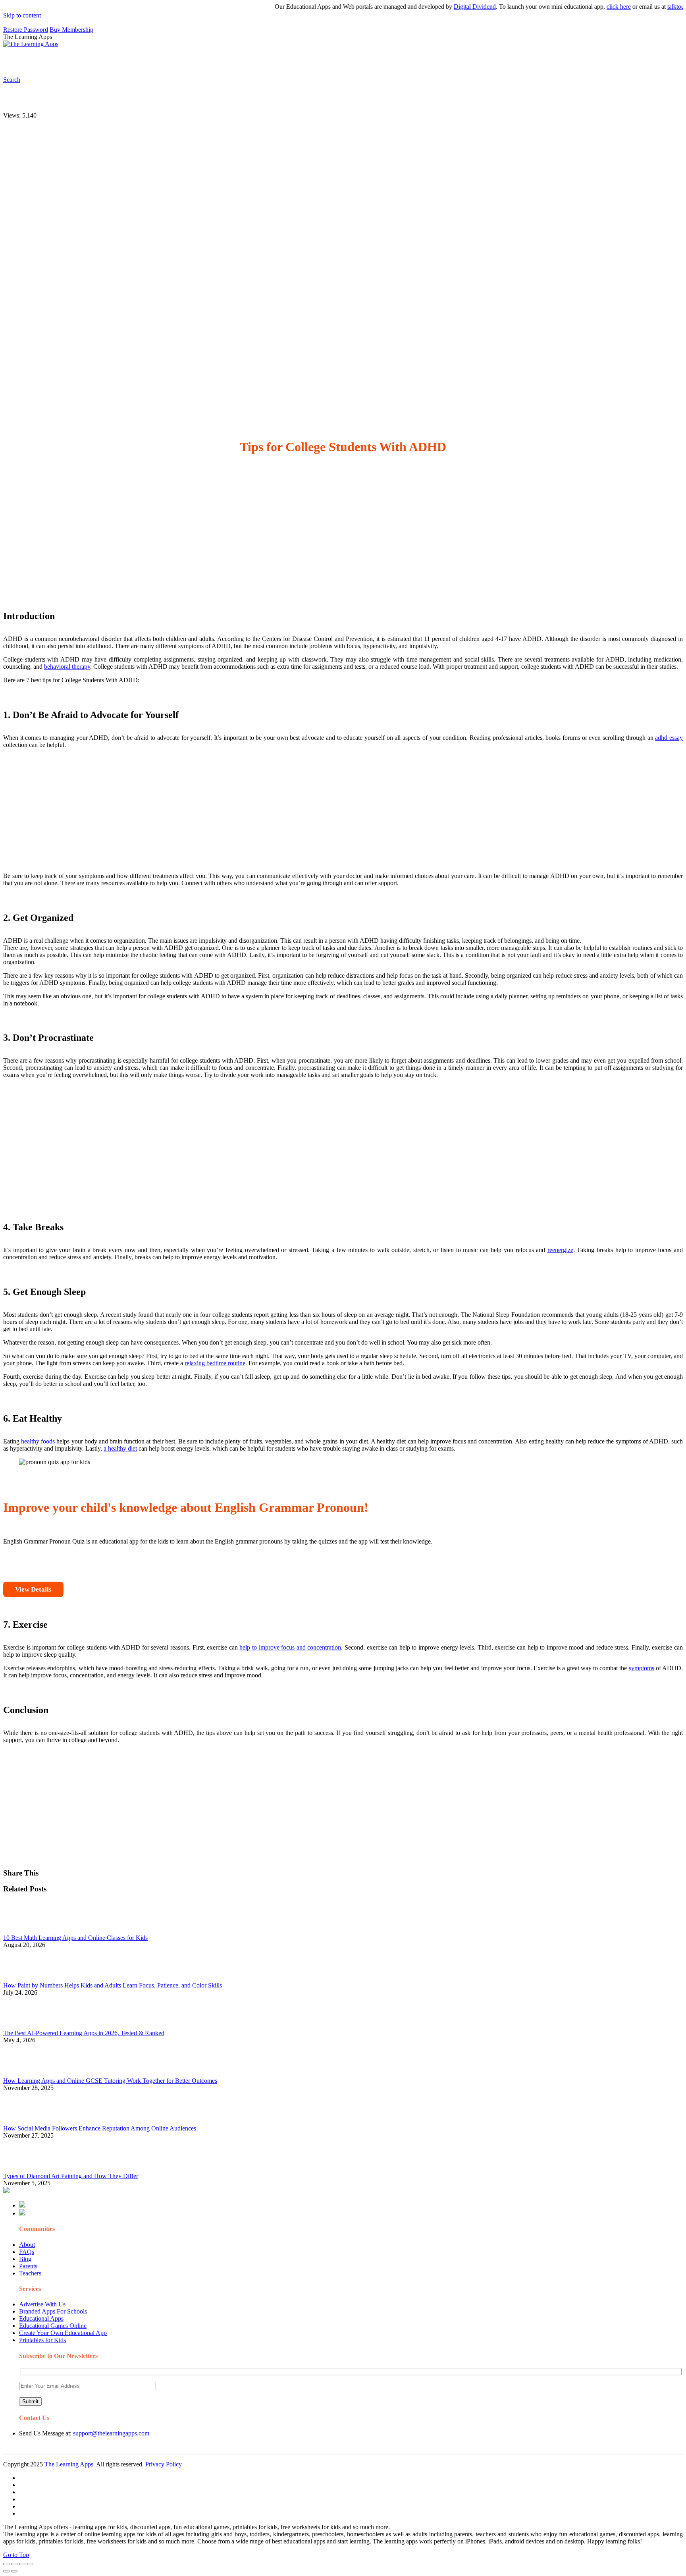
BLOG (206, 62)
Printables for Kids (42, 2340)
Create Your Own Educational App (63, 2333)
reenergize (560, 1250)
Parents (28, 2266)
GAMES (109, 62)
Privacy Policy (164, 2464)
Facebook (376, 62)
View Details (33, 1589)
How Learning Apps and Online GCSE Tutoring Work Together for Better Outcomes (110, 2081)
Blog (25, 2259)
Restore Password (26, 30)
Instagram (296, 62)
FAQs (27, 2252)
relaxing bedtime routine (215, 1363)
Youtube (324, 62)
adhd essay (669, 738)
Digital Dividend (439, 7)
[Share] (14, 2564)
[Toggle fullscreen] (22, 2564)
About (27, 2245)
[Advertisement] (241, 529)
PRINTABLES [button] (68, 62)
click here (583, 7)
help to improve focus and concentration (290, 1647)
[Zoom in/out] (30, 2564)
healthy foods (38, 1441)
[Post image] (25, 1931)
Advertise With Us (42, 2304)
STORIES (145, 62)
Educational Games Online (53, 2326)
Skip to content (22, 15)
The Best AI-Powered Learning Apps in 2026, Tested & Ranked (84, 2033)
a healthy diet (120, 1448)
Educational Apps (41, 2318)
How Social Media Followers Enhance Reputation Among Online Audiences (100, 2128)
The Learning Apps (69, 2464)
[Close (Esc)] (6, 2564)
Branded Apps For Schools (53, 2311)
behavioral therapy (67, 667)
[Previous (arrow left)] (6, 2571)
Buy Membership (71, 30)
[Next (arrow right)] (14, 2571)
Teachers (30, 2273)
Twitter (350, 62)
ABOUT (174, 62)
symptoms (642, 1668)
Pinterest (267, 62)
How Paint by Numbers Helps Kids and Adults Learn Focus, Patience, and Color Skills (113, 1985)
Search (403, 62)
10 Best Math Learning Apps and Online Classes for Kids (75, 1938)
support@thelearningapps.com (111, 2433)
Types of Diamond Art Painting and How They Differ (71, 2176)
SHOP (235, 62)
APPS (30, 62)
